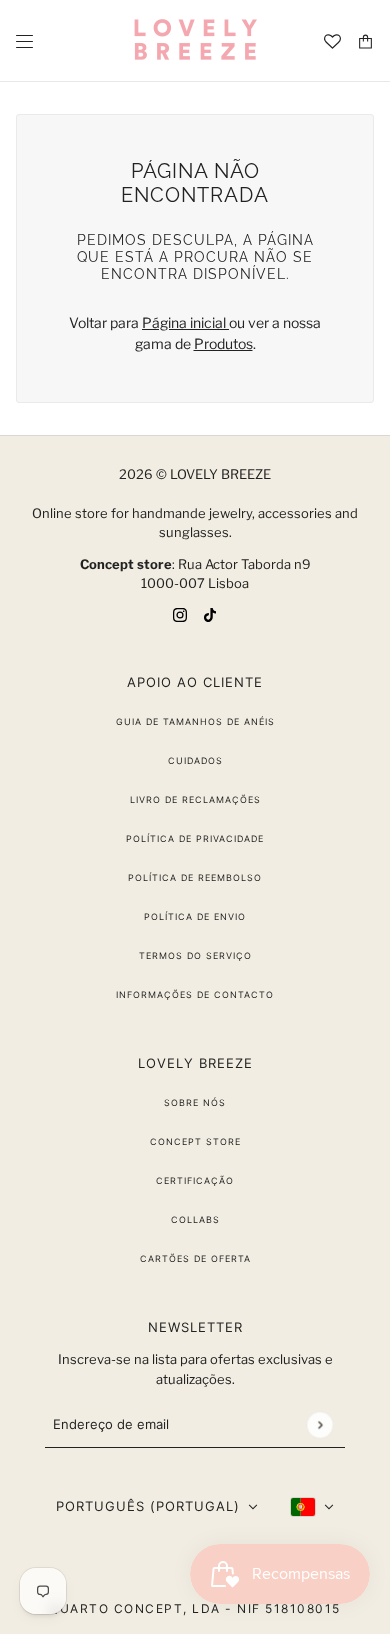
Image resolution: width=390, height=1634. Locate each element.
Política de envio (195, 916)
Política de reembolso (195, 877)
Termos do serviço (195, 955)
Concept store (195, 1141)
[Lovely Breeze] (195, 41)
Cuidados (195, 760)
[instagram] (180, 613)
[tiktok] (210, 613)
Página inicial (185, 322)
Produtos (223, 343)
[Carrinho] (365, 41)
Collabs (195, 1219)
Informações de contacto (195, 994)
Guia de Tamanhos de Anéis (195, 721)
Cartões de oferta (195, 1258)
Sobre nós (195, 1102)
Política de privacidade (195, 838)
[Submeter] (319, 1424)
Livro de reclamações (195, 799)
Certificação (195, 1180)
